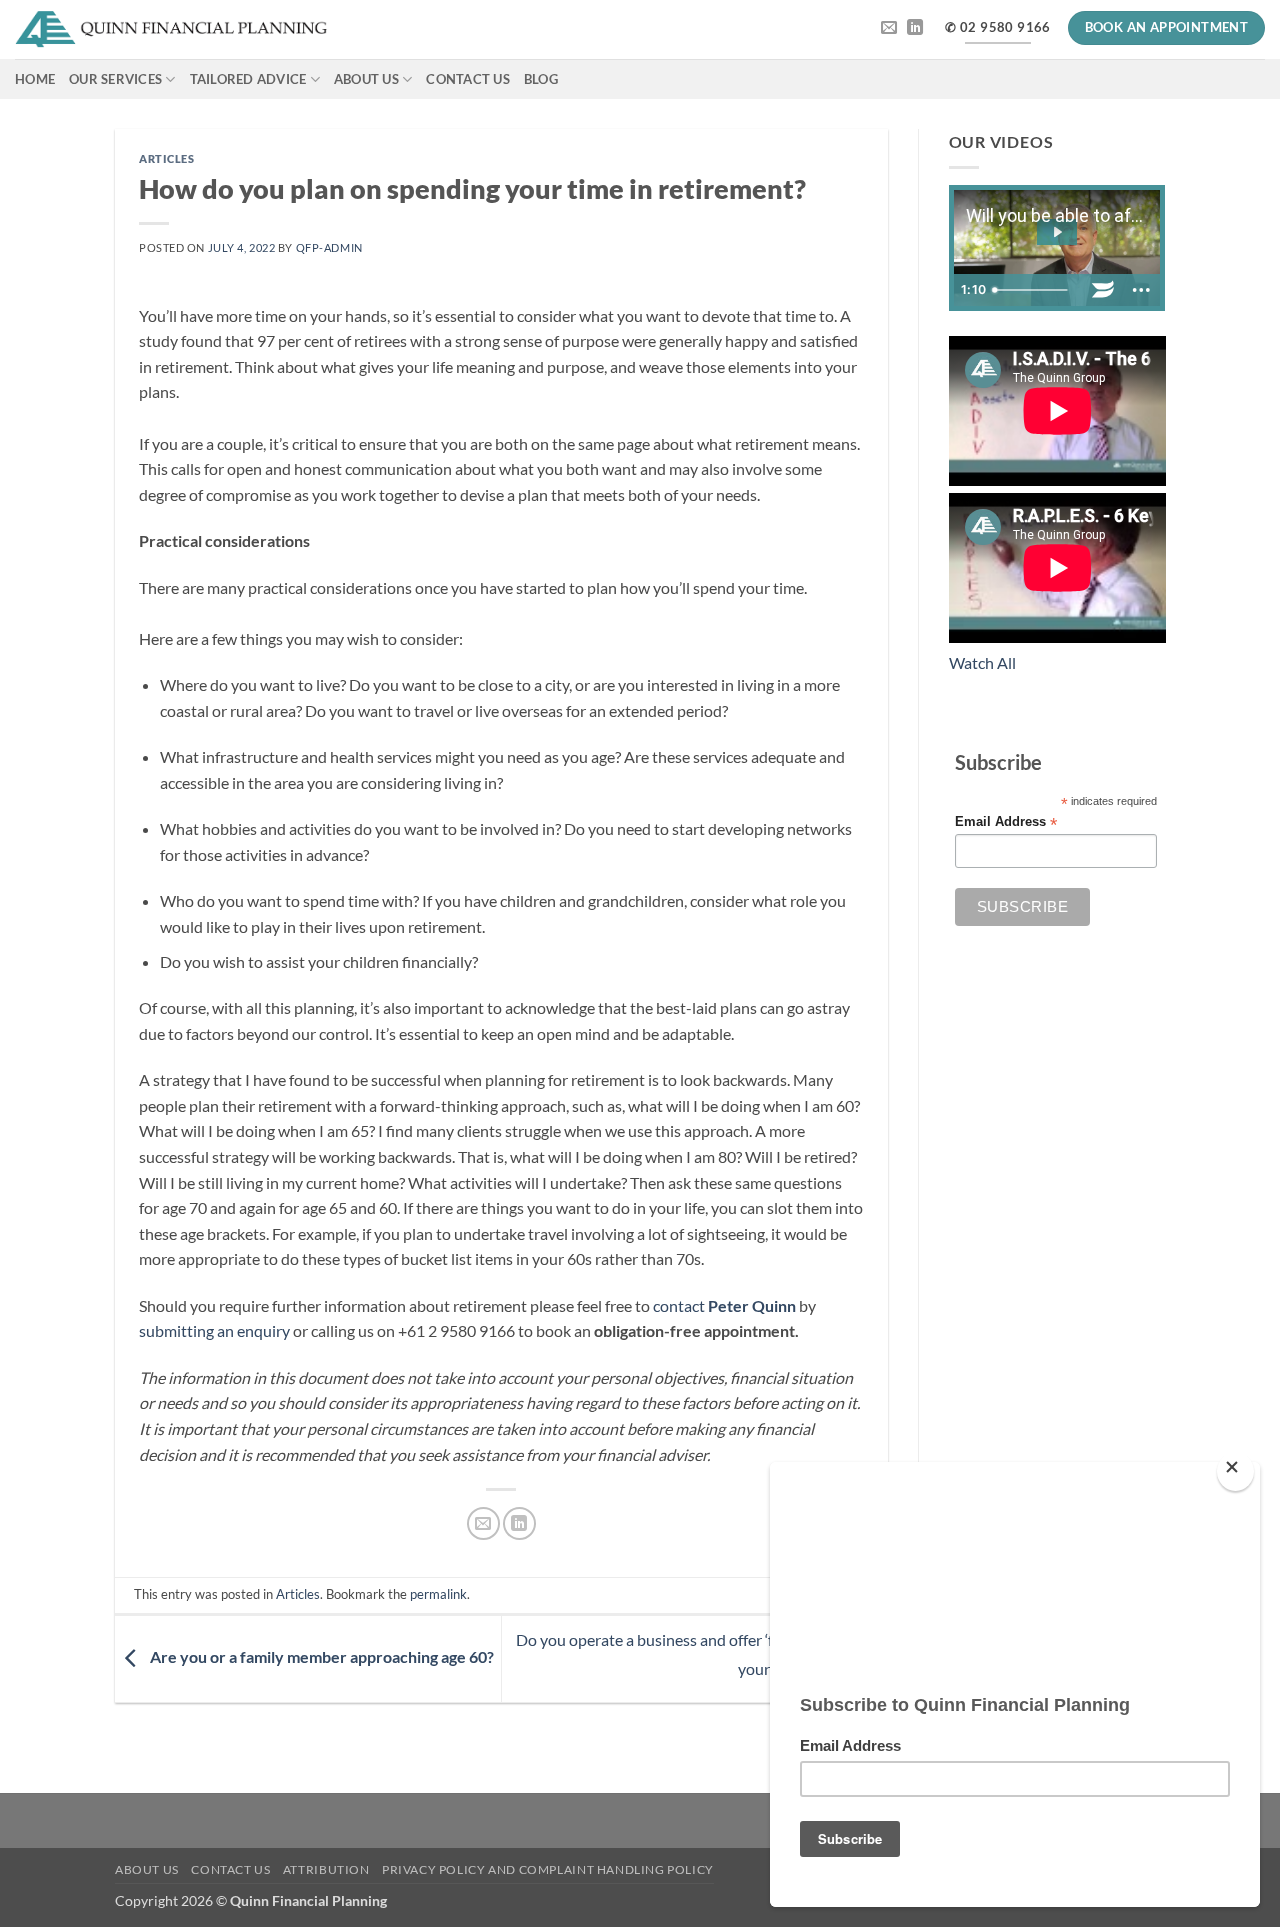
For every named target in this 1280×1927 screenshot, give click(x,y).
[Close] (1235, 1471)
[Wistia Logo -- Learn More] (1103, 290)
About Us (366, 79)
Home (35, 79)
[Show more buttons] (1141, 290)
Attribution (326, 1869)
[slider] (1035, 290)
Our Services (115, 79)
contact (724, 1305)
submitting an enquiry (214, 1330)
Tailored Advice (248, 79)
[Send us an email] (889, 28)
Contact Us (468, 79)
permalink (438, 1594)
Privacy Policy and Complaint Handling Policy (548, 1869)
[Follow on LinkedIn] (915, 28)
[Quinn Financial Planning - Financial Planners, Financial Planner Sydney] (171, 30)
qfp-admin (329, 247)
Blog (541, 79)
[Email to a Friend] (483, 1523)
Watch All (982, 662)
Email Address (1006, 822)
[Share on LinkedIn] (519, 1523)
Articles (166, 158)
